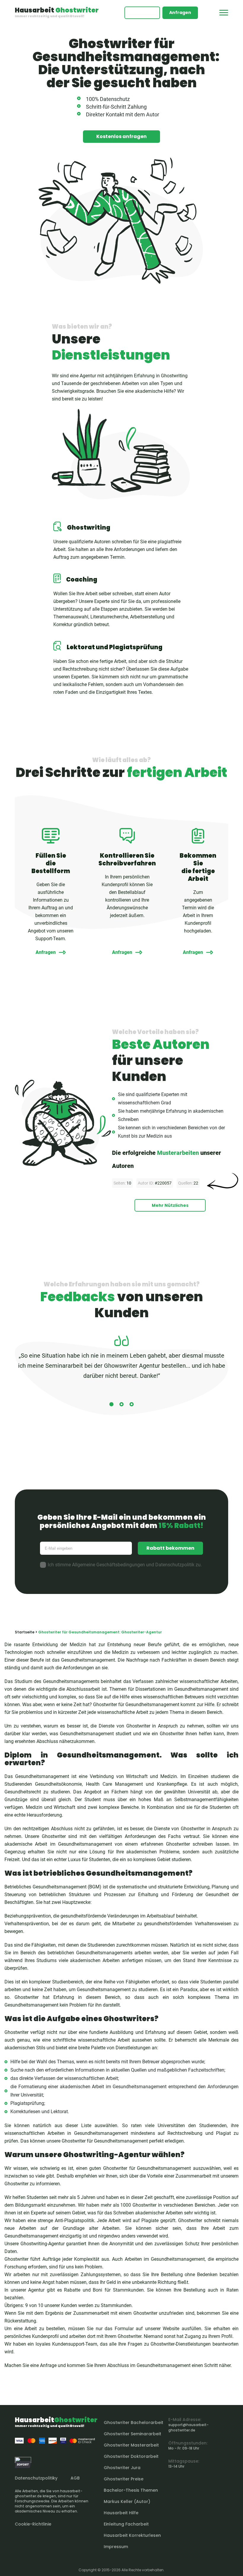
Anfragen (180, 12)
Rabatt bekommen (170, 1548)
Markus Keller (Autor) (127, 2501)
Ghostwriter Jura (122, 2468)
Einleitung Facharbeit (126, 2524)
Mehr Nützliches (170, 1205)
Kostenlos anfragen (121, 136)
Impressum (116, 2547)
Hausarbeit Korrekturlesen (132, 2535)
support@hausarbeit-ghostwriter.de (188, 2427)
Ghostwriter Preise (124, 2479)
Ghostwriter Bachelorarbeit (134, 2423)
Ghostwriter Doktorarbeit (131, 2456)
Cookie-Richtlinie (33, 2524)
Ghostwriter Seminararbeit (132, 2434)
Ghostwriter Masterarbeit (131, 2445)
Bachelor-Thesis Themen (131, 2490)
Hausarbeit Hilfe (121, 2513)
